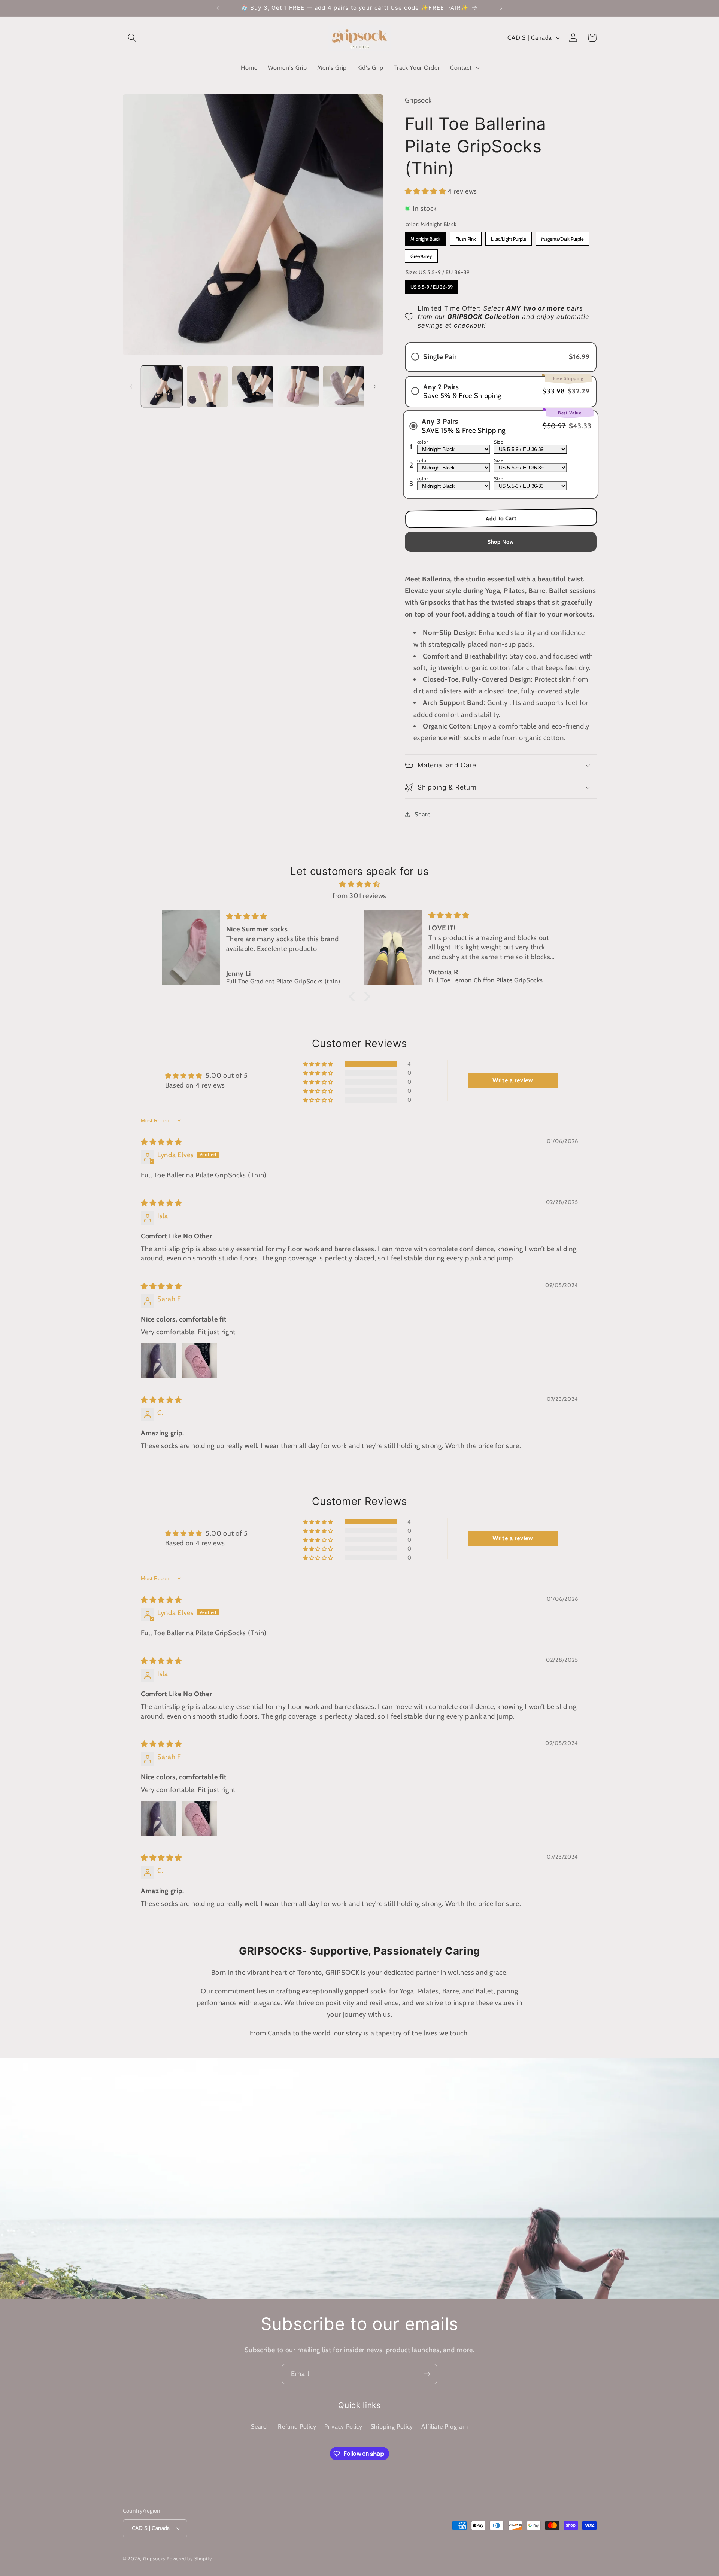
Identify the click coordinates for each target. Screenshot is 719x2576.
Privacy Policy (343, 2426)
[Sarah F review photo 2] (200, 1361)
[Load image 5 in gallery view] (344, 386)
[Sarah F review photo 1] (159, 1361)
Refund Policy (297, 2426)
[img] (359, 884)
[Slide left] (131, 386)
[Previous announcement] (218, 8)
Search (260, 2426)
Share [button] (422, 814)
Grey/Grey (421, 254)
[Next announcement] (501, 8)
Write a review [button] (513, 1080)
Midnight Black (425, 237)
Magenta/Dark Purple (562, 237)
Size (498, 442)
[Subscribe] (427, 2374)
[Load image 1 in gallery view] (162, 386)
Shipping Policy (392, 2426)
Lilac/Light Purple (508, 237)
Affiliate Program (445, 2426)
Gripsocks (154, 2559)
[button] (132, 38)
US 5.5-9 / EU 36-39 (431, 285)
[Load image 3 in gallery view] (253, 386)
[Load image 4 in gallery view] (298, 386)
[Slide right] (375, 386)
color (422, 442)
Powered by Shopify (189, 2559)
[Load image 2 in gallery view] (207, 386)
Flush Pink (466, 237)
